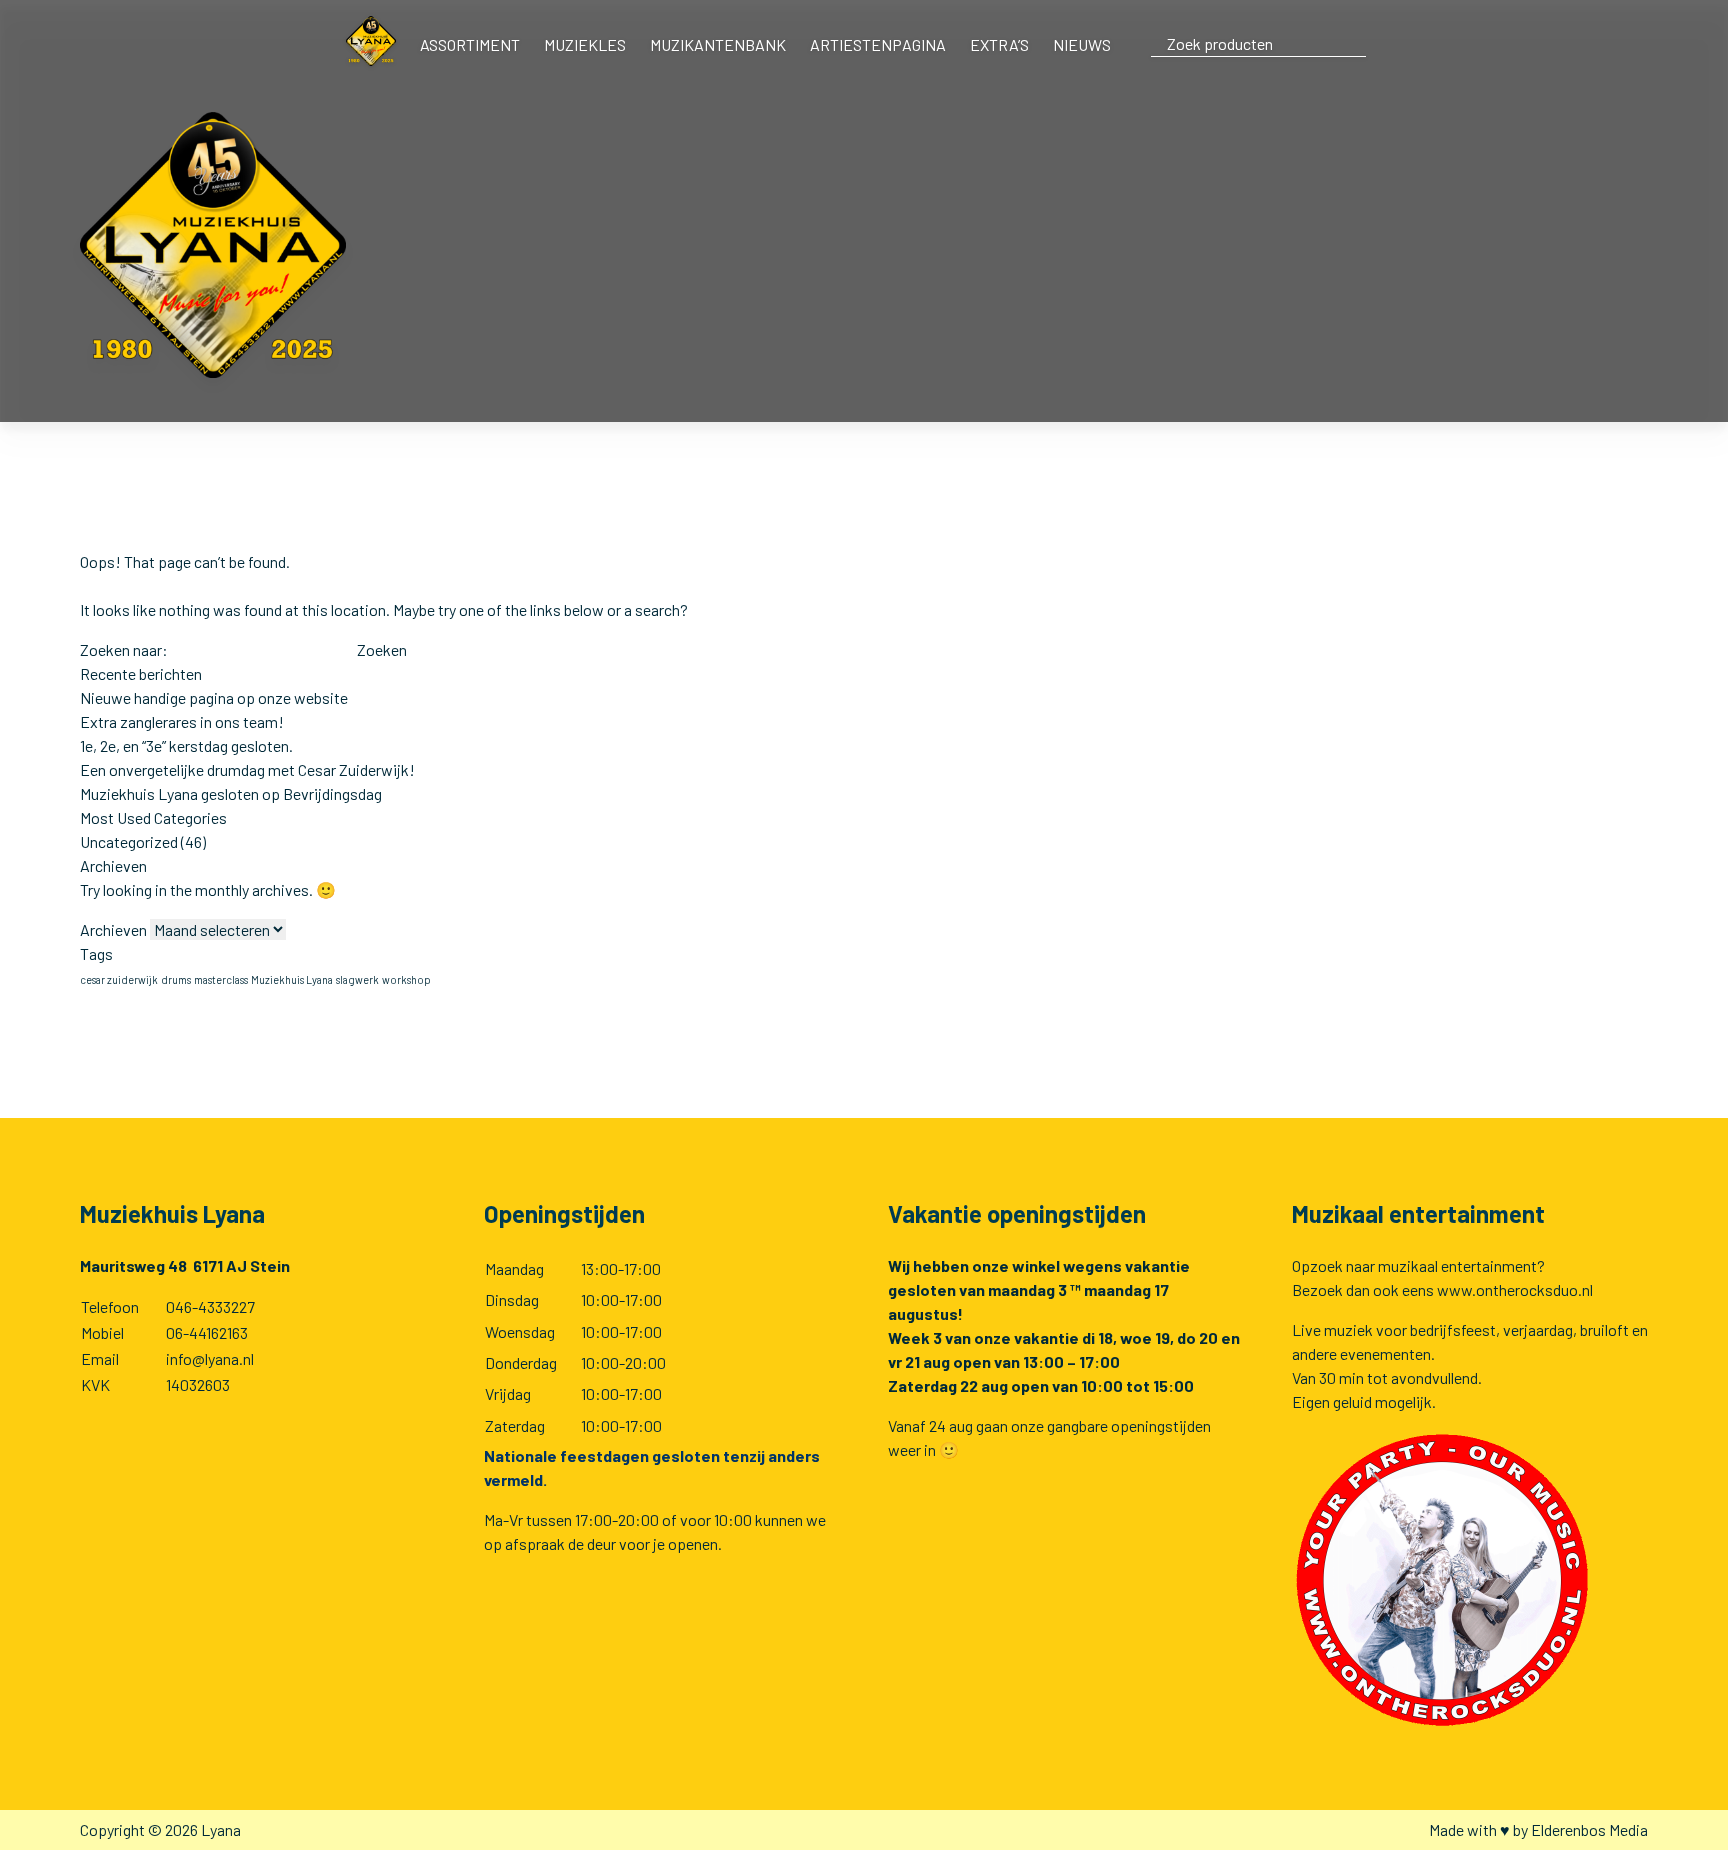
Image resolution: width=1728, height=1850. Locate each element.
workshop (406, 979)
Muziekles (585, 44)
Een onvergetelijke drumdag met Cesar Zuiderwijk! (247, 769)
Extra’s (999, 44)
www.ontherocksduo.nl (1515, 1289)
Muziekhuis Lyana (292, 979)
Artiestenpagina (878, 44)
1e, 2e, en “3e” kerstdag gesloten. (186, 745)
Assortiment (470, 44)
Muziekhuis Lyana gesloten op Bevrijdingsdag (231, 793)
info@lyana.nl (210, 1358)
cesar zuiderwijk (119, 979)
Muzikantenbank (718, 44)
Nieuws (1082, 44)
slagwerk (357, 979)
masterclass (221, 979)
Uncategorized (129, 841)
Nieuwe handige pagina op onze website (214, 697)
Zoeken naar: (124, 649)
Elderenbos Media (1589, 1829)
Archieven (113, 929)
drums (176, 979)
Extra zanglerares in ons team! (182, 721)
